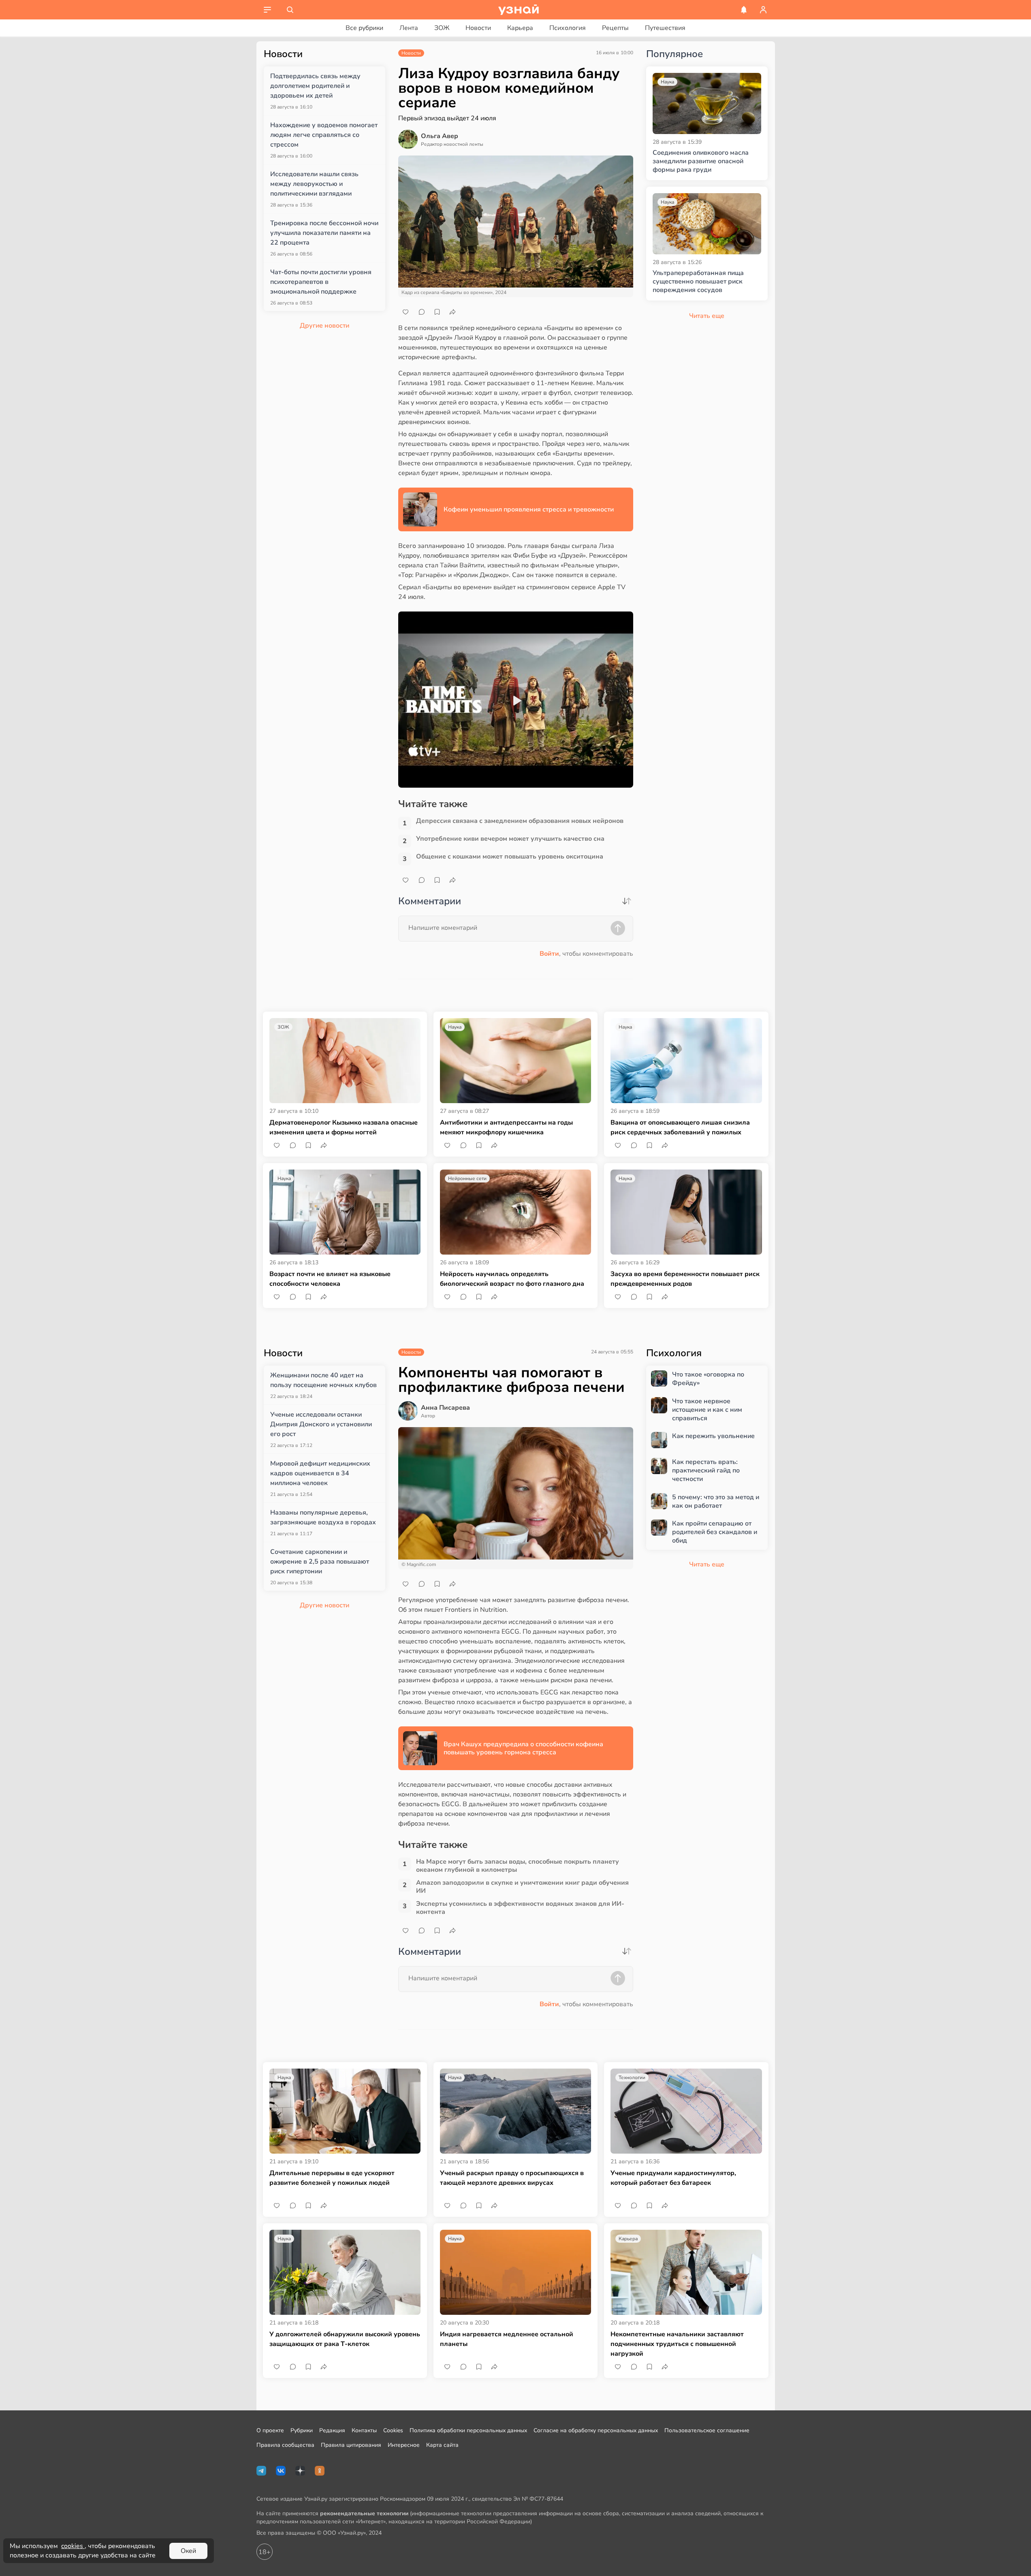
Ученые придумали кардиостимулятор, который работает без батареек (673, 2178)
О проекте (270, 2430)
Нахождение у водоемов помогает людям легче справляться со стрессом (324, 135)
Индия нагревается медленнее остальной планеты (507, 2339)
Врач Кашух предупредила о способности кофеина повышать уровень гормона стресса (523, 1748)
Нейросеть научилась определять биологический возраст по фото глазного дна (512, 1279)
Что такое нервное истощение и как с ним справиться (707, 1410)
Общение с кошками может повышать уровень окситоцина (510, 857)
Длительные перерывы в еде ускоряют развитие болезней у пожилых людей (332, 2178)
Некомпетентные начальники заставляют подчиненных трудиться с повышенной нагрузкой (677, 2344)
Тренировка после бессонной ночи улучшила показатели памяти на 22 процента (324, 233)
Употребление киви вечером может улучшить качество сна (510, 839)
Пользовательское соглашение (707, 2430)
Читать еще (707, 1564)
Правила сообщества (285, 2445)
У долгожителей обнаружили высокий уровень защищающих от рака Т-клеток (345, 2339)
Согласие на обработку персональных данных (596, 2430)
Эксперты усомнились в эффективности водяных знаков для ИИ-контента (520, 1908)
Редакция (332, 2430)
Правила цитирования (351, 2445)
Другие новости (324, 326)
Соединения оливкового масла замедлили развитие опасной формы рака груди (701, 161)
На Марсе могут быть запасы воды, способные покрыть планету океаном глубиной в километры (518, 1866)
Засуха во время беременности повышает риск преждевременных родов (685, 1279)
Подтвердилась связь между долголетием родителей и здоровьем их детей (315, 86)
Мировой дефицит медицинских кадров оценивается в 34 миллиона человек (320, 1473)
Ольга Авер (440, 136)
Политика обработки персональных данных (468, 2430)
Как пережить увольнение (713, 1436)
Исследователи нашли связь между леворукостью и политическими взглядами (314, 184)
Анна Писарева (445, 1408)
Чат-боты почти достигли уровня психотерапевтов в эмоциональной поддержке (321, 282)
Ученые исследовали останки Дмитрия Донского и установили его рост (321, 1424)
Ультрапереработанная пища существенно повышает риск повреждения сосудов (698, 281)
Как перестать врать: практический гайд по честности (706, 1470)
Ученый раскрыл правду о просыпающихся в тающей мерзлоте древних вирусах (512, 2178)
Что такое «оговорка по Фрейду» (708, 1379)
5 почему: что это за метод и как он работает (716, 1502)
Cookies (393, 2430)
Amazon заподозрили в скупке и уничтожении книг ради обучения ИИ (522, 1887)
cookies (73, 2546)
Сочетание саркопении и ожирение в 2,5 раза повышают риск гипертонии (320, 1562)
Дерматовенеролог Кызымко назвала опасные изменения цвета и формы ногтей (344, 1127)
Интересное (404, 2445)
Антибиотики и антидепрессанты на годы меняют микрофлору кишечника (506, 1127)
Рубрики (302, 2430)
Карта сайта (442, 2445)
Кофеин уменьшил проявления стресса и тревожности (529, 509)
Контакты (364, 2430)
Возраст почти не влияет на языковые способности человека (330, 1279)
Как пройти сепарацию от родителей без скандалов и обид (715, 1532)
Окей (188, 2551)
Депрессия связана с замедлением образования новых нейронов (520, 821)
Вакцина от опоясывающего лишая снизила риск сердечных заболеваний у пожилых (680, 1127)
